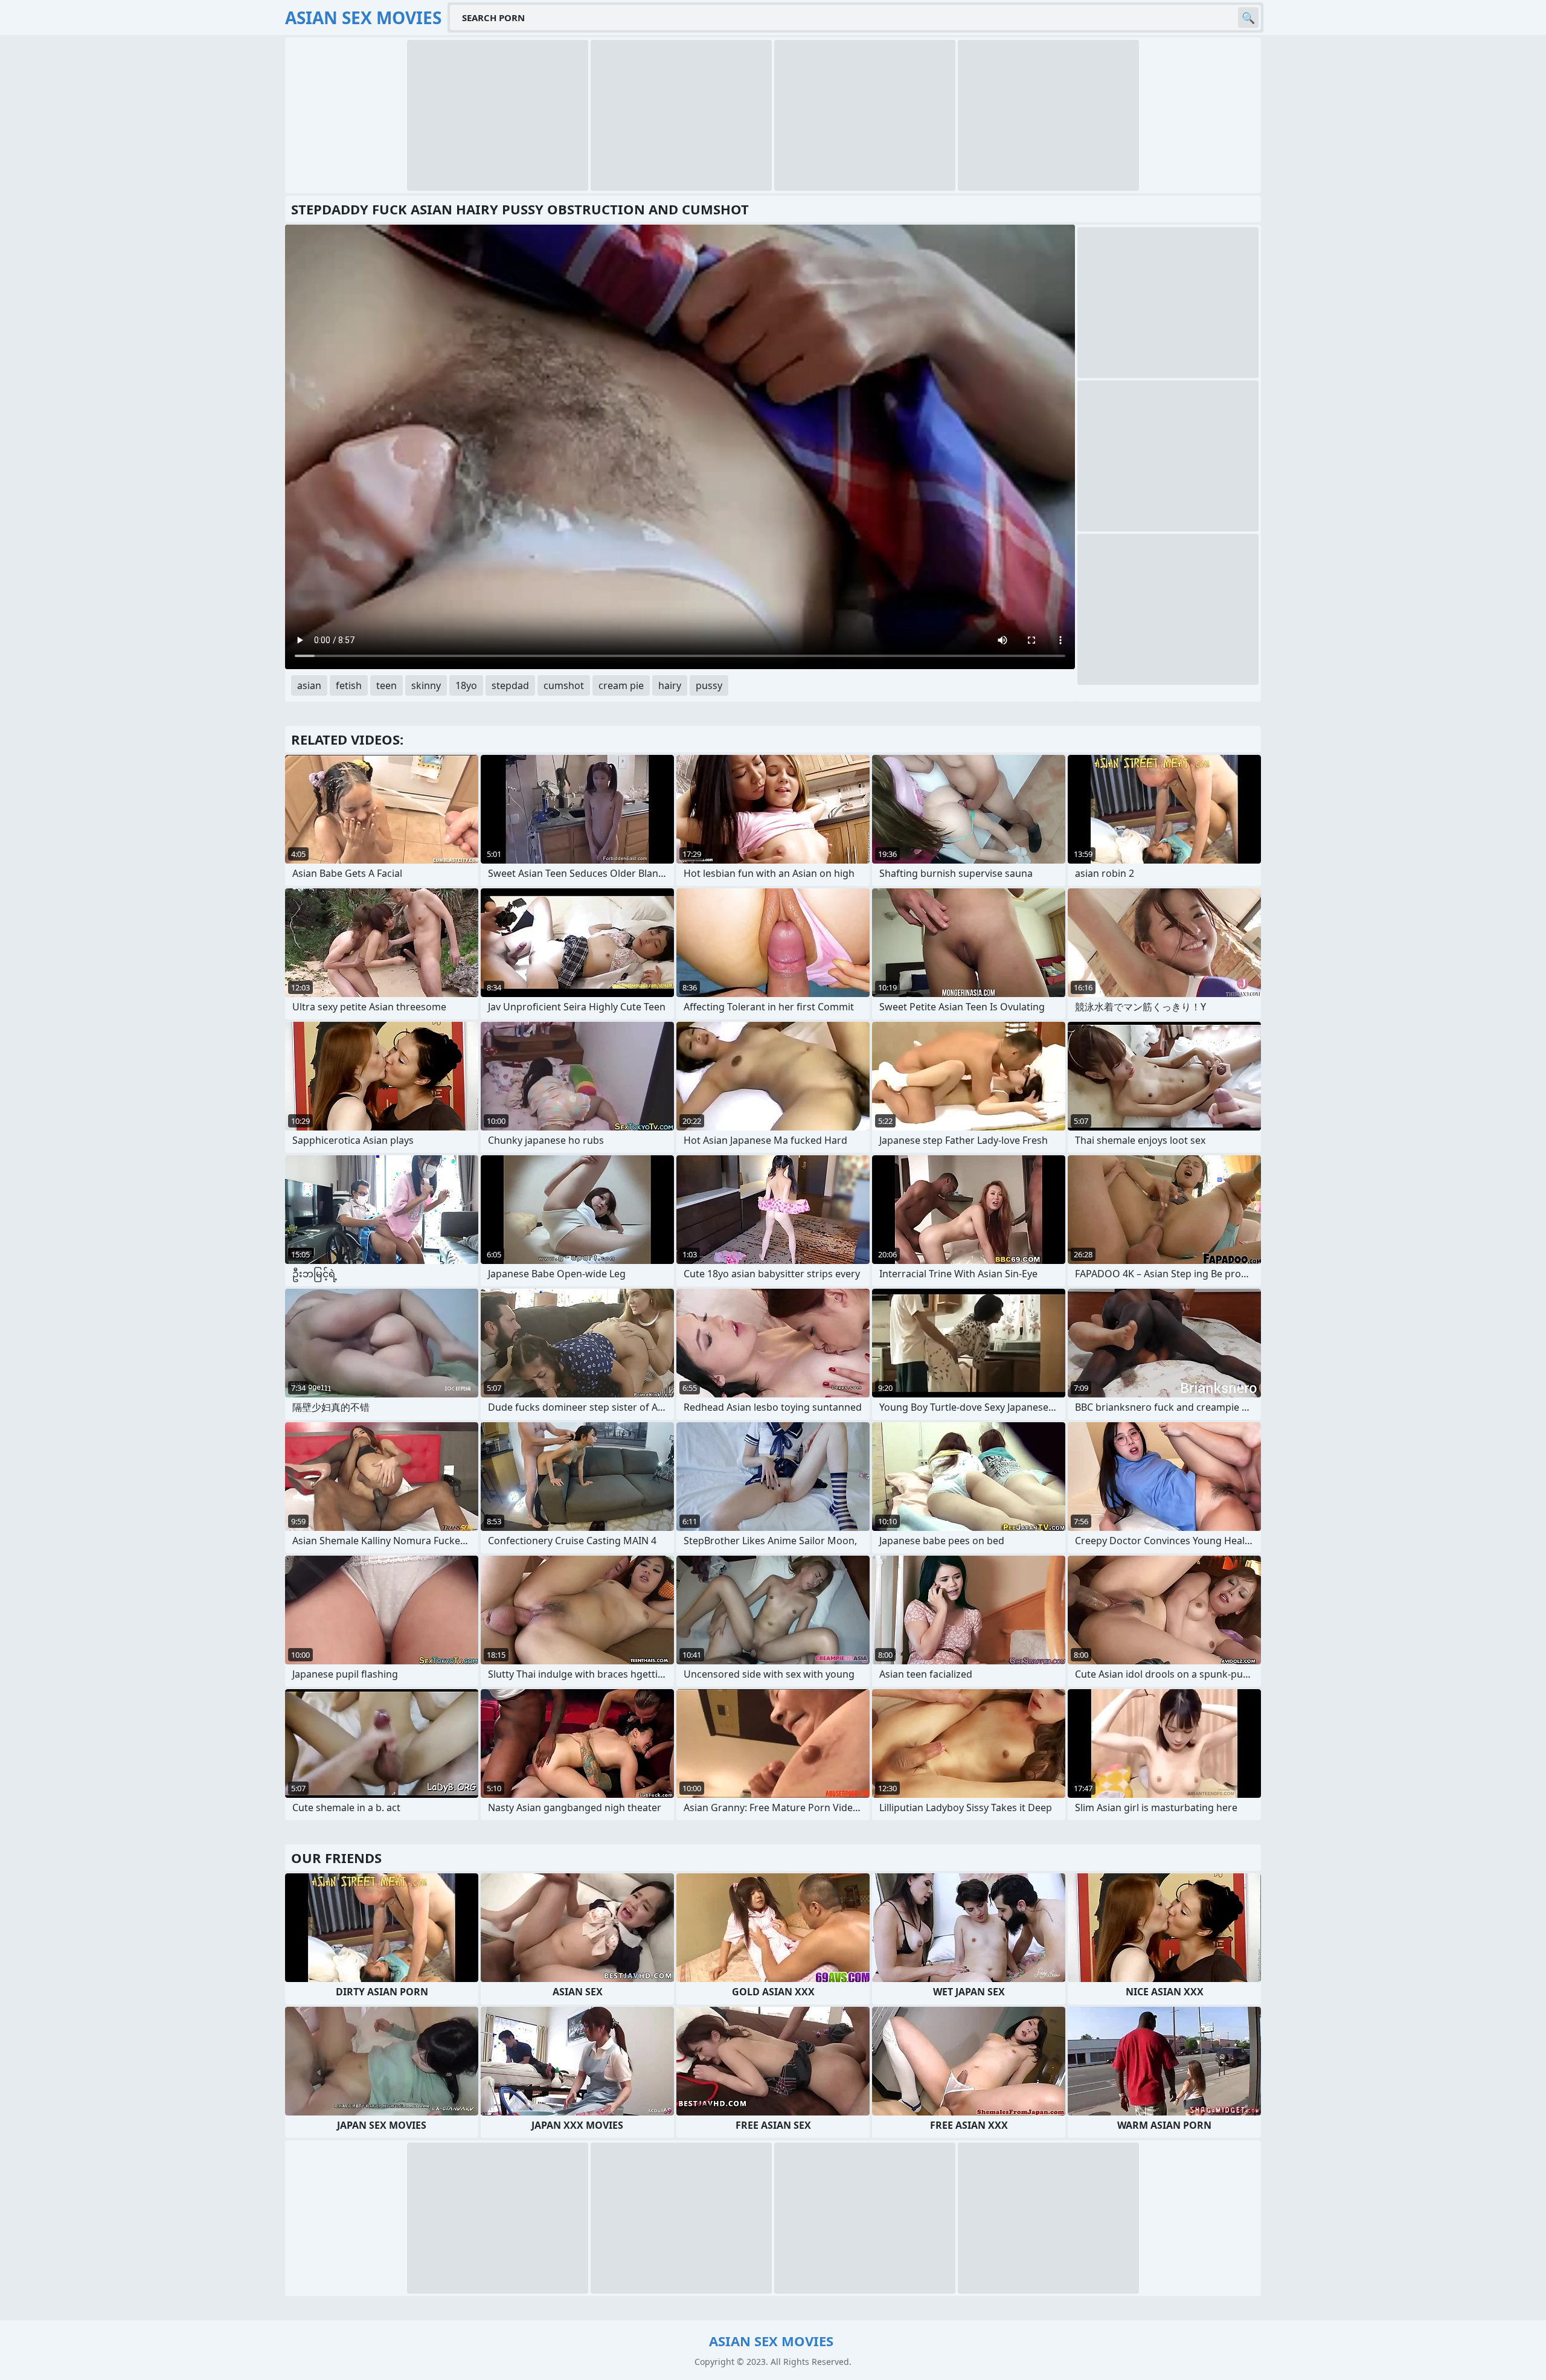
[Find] (1248, 18)
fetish (349, 685)
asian (309, 685)
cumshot (564, 685)
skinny (426, 685)
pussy (709, 685)
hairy (670, 685)
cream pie (621, 685)
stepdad (510, 685)
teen (386, 685)
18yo (466, 685)
